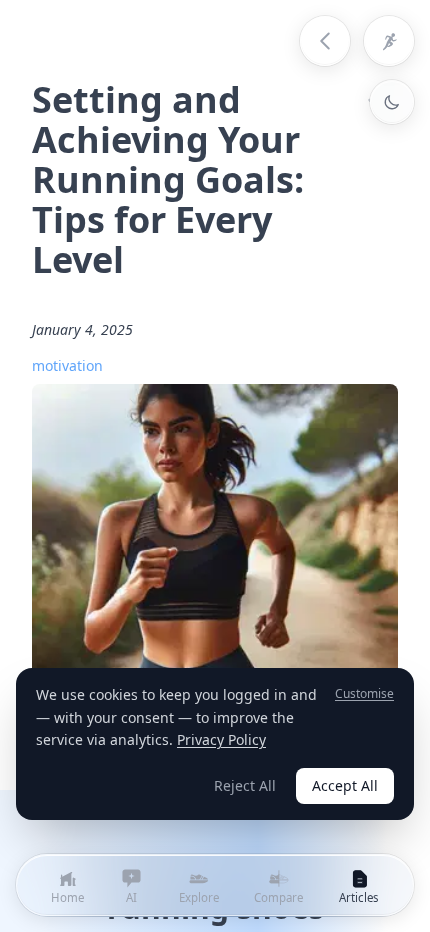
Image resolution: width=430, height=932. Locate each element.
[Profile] (389, 41)
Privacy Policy (221, 739)
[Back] (325, 41)
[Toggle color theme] (392, 102)
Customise (364, 694)
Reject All (245, 785)
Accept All (345, 785)
